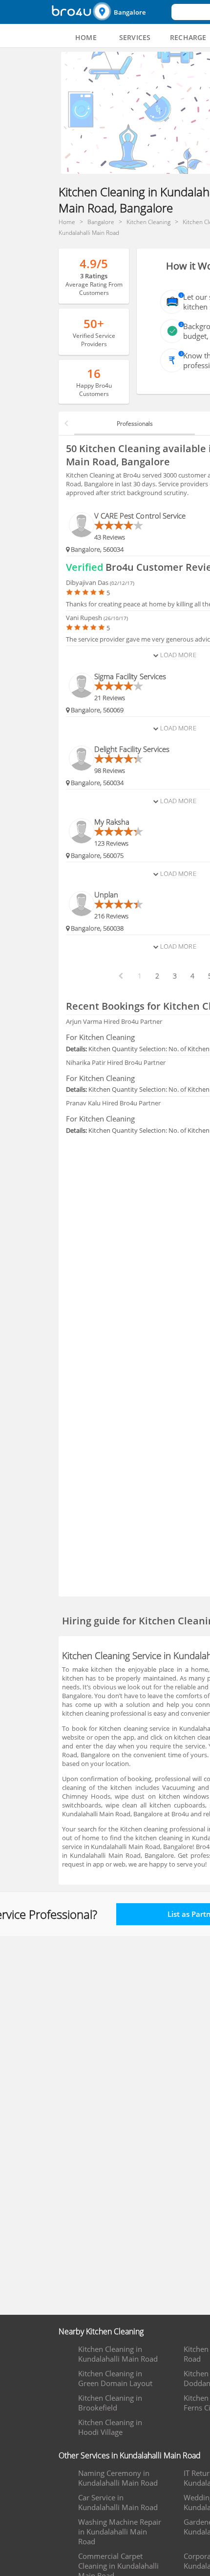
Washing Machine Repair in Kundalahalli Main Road (120, 2532)
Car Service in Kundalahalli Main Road (118, 2502)
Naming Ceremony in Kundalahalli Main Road (118, 2478)
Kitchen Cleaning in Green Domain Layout (115, 2378)
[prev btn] (120, 976)
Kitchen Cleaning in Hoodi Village (110, 2427)
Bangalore (130, 12)
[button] (131, 12)
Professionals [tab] (135, 424)
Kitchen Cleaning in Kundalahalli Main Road (118, 2354)
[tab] (86, 38)
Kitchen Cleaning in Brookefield (110, 2403)
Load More (177, 655)
